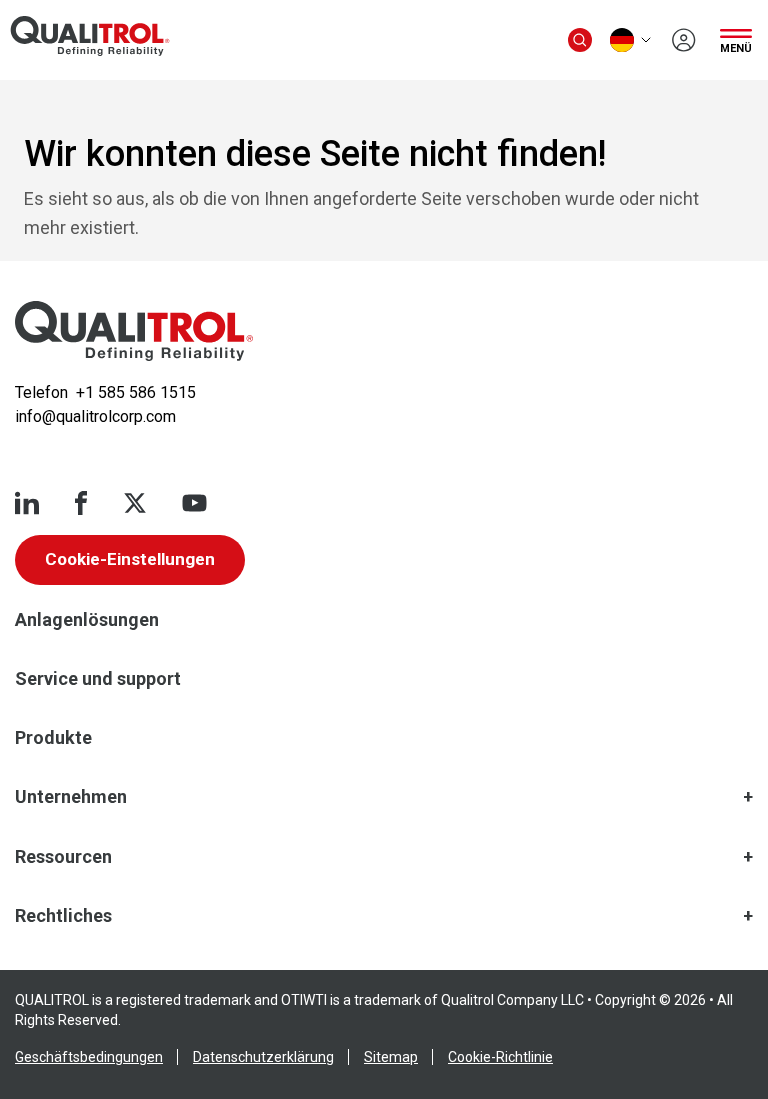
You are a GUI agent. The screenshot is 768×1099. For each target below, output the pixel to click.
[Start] (134, 331)
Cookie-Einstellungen (130, 559)
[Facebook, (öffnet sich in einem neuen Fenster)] (81, 503)
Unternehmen (71, 796)
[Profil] (684, 40)
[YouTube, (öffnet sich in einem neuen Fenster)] (194, 503)
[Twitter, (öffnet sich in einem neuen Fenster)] (135, 503)
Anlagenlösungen (87, 619)
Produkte (53, 737)
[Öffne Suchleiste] (580, 40)
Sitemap (391, 1057)
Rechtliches (63, 915)
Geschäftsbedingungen (89, 1057)
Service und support (98, 678)
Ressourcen (63, 856)
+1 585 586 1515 (136, 392)
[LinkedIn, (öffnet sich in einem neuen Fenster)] (27, 503)
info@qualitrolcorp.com (95, 416)
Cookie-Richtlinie (500, 1057)
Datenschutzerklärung (263, 1057)
